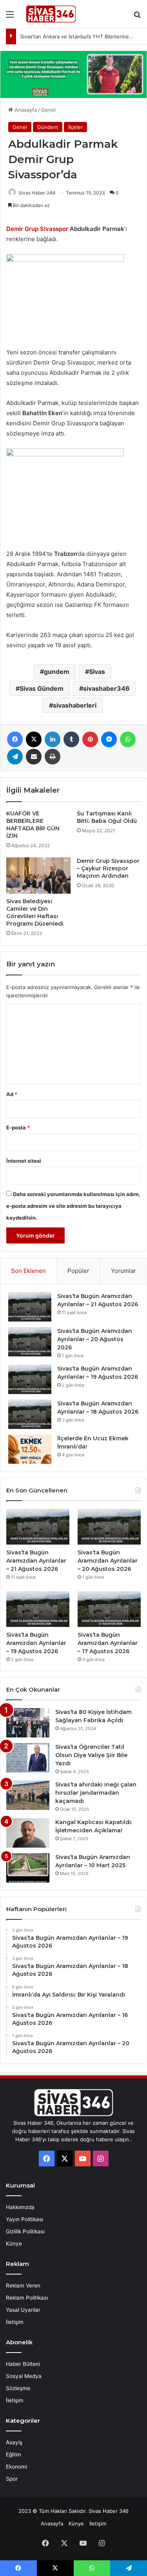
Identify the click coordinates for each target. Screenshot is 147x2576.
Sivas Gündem (42, 688)
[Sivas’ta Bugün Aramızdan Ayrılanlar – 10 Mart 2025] (28, 1868)
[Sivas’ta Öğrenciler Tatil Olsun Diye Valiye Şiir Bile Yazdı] (28, 1758)
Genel (48, 110)
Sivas (97, 672)
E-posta (18, 1127)
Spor (12, 2479)
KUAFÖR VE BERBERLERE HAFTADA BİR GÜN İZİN (33, 825)
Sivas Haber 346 (37, 193)
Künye (14, 2244)
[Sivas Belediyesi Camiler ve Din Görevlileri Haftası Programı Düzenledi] (38, 875)
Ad (12, 1094)
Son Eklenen (28, 1271)
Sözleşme (18, 2388)
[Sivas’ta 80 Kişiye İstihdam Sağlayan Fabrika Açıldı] (28, 1723)
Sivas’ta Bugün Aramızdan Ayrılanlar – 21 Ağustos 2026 (36, 1561)
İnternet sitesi (24, 1161)
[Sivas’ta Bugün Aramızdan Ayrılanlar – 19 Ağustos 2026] (30, 1379)
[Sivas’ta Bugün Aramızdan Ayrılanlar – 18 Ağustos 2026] (30, 1414)
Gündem (48, 127)
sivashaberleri (75, 705)
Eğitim (14, 2454)
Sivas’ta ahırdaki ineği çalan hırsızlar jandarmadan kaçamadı (96, 1793)
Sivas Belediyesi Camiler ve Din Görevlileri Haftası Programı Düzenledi (35, 912)
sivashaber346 (106, 688)
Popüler (78, 1271)
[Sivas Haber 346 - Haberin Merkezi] (51, 14)
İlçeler (75, 127)
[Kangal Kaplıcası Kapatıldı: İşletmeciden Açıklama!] (28, 1833)
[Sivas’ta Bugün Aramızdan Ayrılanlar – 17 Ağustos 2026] (109, 1609)
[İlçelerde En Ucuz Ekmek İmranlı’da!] (30, 1449)
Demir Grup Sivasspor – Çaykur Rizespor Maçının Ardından (108, 868)
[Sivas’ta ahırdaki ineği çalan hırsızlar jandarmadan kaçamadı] (28, 1795)
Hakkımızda (20, 2207)
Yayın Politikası (24, 2219)
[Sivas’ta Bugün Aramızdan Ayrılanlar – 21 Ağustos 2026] (30, 1307)
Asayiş (14, 2442)
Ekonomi (16, 2467)
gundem (57, 672)
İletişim (15, 2322)
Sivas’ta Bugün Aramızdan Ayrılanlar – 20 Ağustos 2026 (95, 1339)
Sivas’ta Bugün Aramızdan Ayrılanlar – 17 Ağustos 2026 (108, 1643)
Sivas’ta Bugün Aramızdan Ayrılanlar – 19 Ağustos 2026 (36, 1643)
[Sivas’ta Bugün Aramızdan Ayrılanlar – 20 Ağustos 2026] (30, 1342)
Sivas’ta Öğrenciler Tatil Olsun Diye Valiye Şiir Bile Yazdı (91, 1755)
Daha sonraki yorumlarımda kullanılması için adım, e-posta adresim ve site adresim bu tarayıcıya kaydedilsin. (73, 1206)
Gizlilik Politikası (25, 2231)
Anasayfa (25, 110)
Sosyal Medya (24, 2376)
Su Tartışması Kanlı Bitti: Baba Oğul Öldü (107, 817)
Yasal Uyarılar (23, 2310)
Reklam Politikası (27, 2298)
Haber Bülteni (23, 2364)
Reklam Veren (23, 2286)
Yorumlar (123, 1271)
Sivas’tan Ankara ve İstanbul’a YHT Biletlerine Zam (80, 36)
